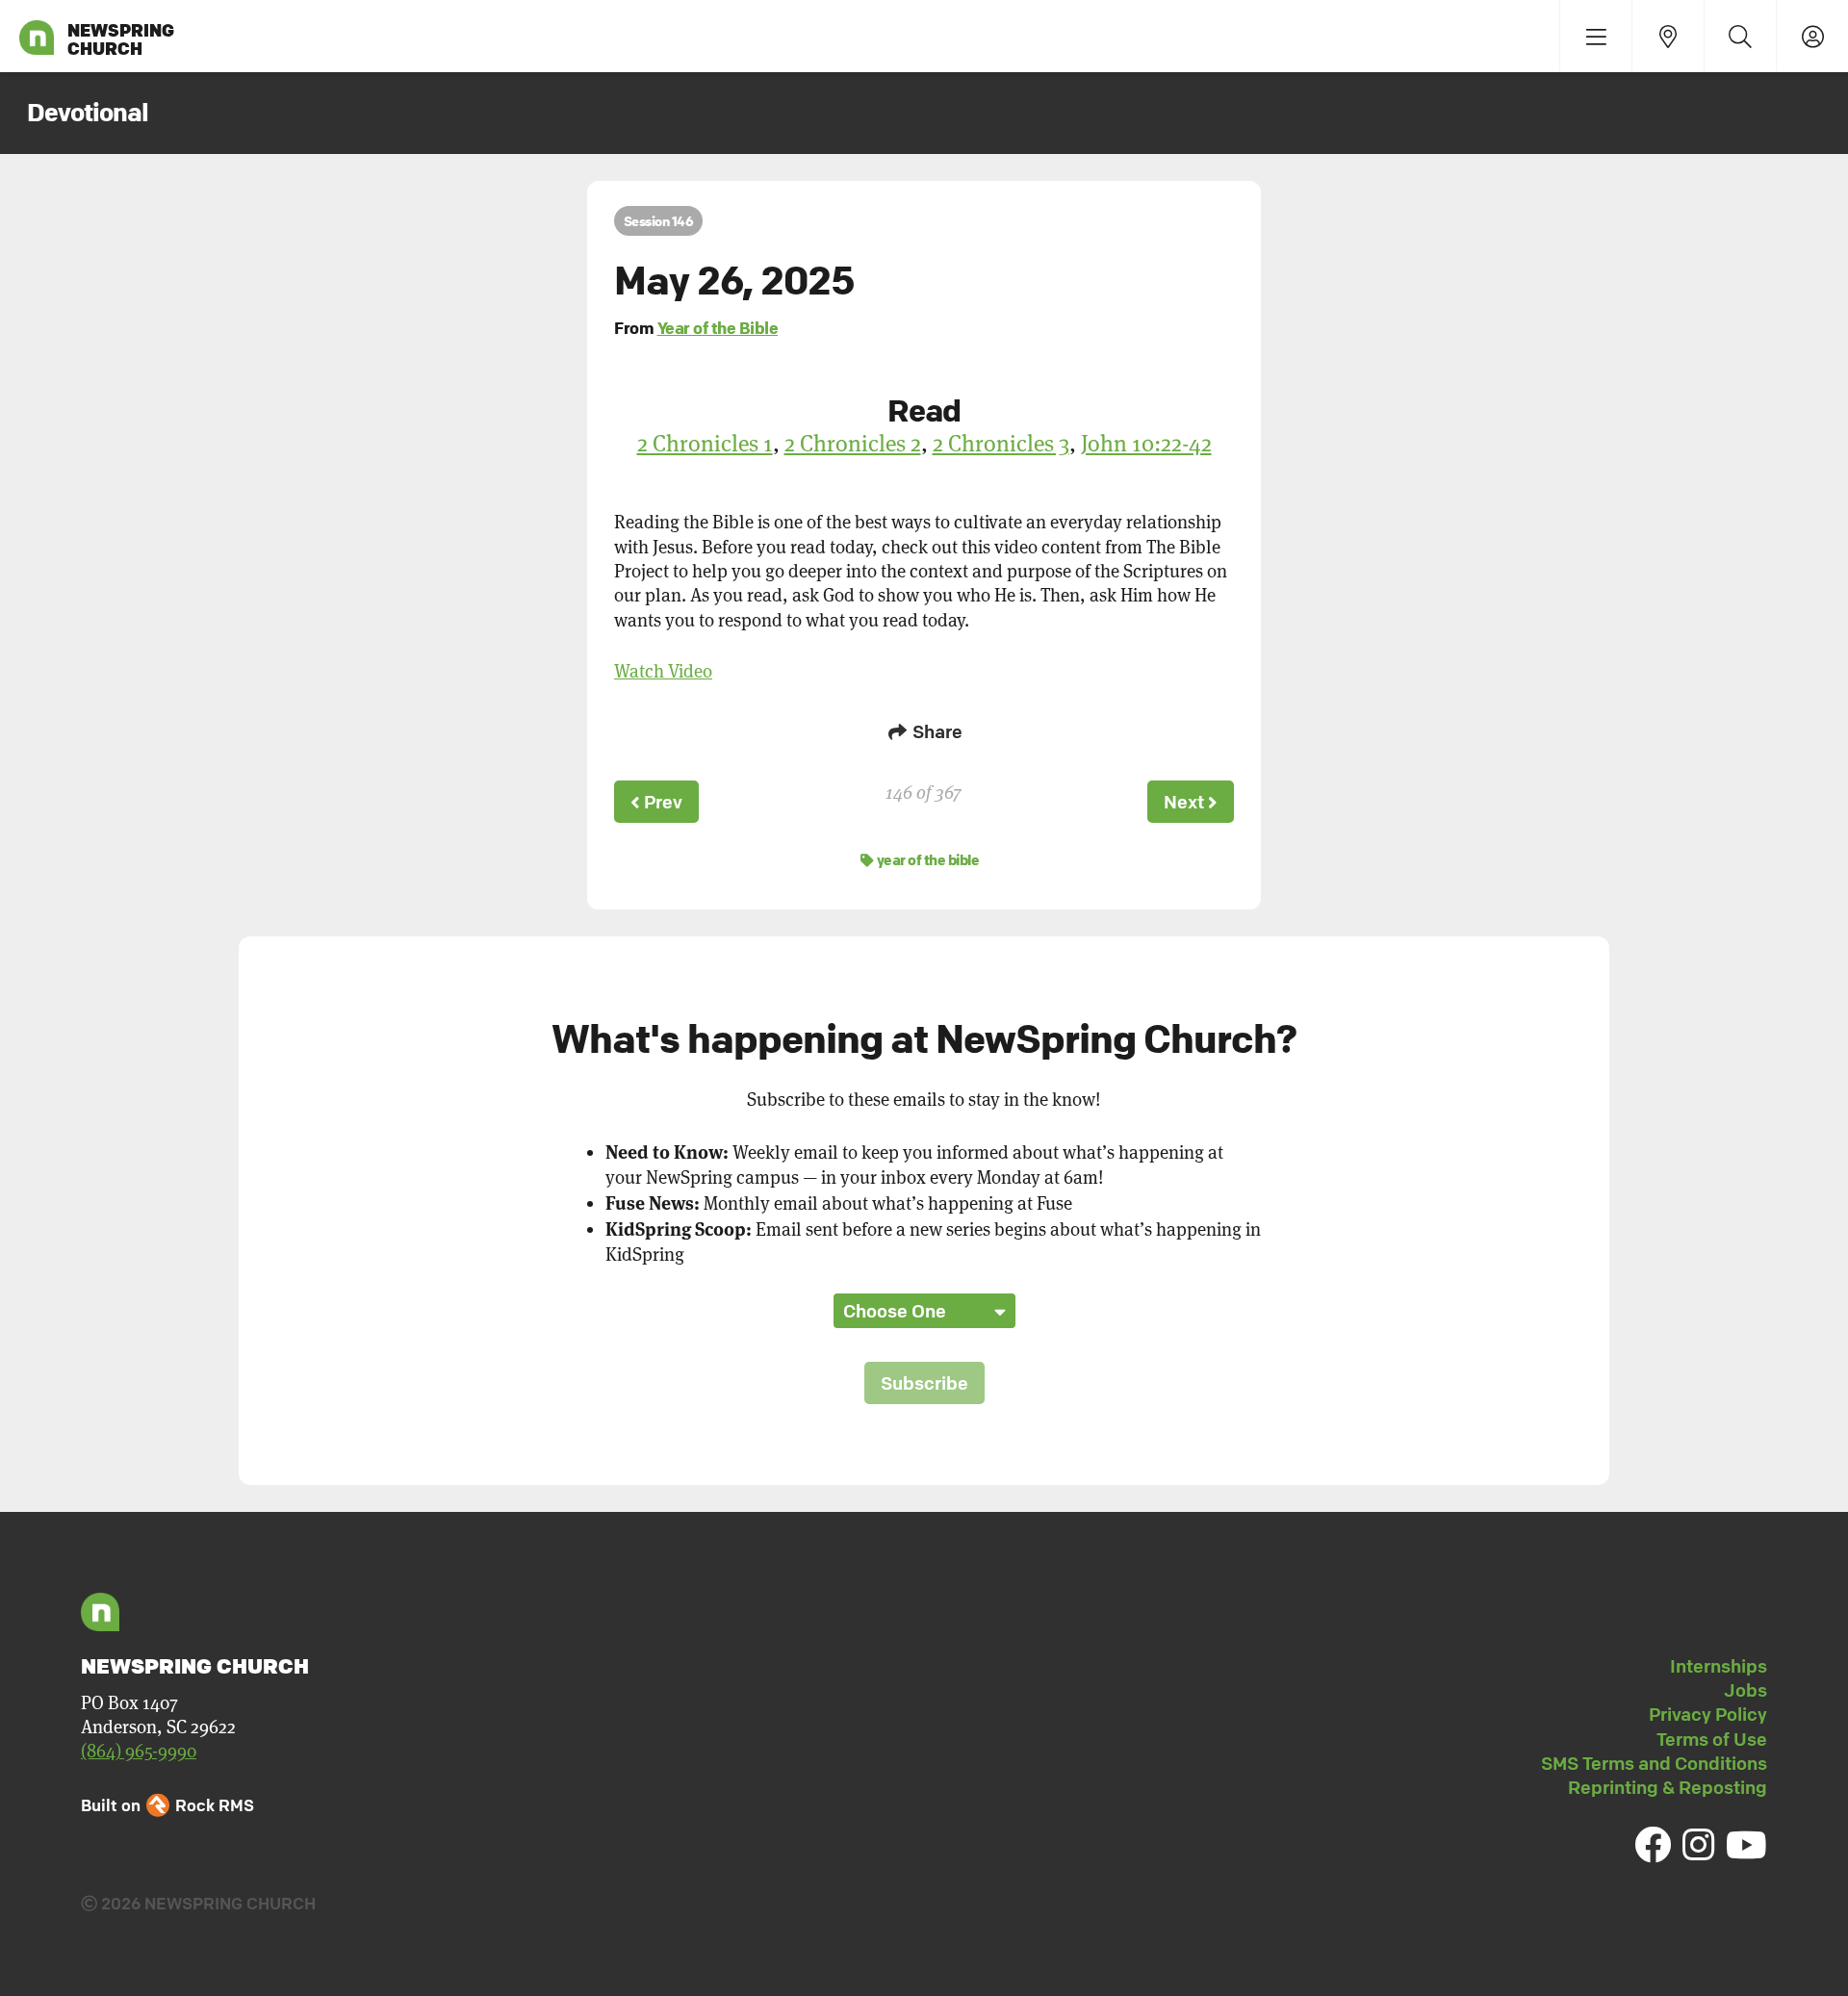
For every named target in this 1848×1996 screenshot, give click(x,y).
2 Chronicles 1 (705, 443)
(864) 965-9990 (139, 1751)
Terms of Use (1712, 1739)
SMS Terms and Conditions (1654, 1763)
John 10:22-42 (1146, 443)
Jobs (1745, 1690)
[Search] (1740, 36)
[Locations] (1668, 36)
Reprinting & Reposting (1668, 1787)
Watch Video (663, 671)
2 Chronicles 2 (853, 443)
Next (1186, 802)
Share (936, 731)
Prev (661, 802)
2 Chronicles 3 (1001, 443)
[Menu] (1595, 36)
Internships (1719, 1666)
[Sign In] (1812, 36)
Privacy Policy (1708, 1714)
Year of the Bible (718, 328)
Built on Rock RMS (167, 1805)
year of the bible (926, 859)
